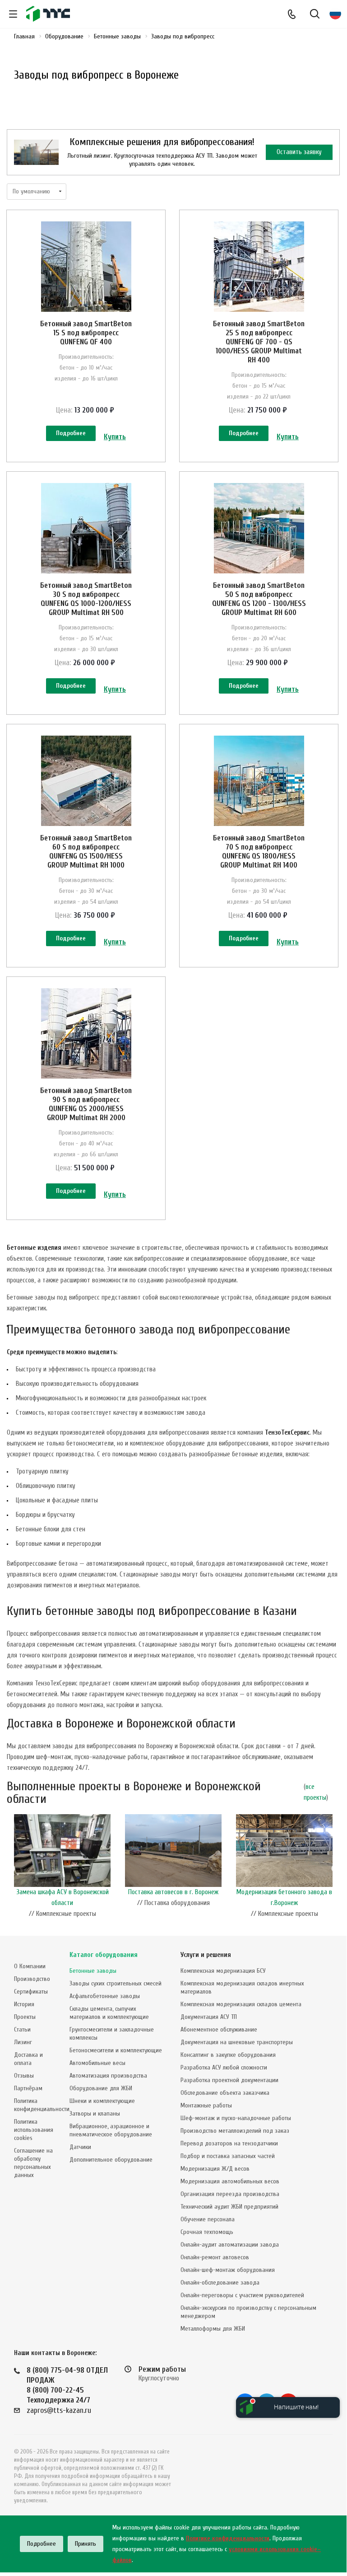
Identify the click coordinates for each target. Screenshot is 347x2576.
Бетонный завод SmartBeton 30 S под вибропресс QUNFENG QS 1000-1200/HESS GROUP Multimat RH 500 (86, 599)
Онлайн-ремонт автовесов (215, 2257)
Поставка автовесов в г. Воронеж (173, 1892)
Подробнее (71, 433)
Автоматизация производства (108, 2076)
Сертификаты (31, 1992)
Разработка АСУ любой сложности (224, 2067)
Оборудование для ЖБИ (101, 2088)
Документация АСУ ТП (209, 2017)
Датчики (80, 2147)
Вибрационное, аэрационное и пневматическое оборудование (111, 2130)
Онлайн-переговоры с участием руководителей (242, 2295)
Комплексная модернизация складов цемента (241, 2004)
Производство (32, 1979)
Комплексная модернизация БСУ (223, 1971)
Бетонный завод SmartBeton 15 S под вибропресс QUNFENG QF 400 (86, 333)
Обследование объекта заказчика (225, 2093)
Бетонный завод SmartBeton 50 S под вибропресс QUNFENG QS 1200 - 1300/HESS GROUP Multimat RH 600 (259, 599)
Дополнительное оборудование (111, 2160)
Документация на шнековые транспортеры (237, 2042)
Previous (11, 1869)
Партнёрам (28, 2088)
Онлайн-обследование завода (220, 2283)
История (24, 2004)
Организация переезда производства (230, 2194)
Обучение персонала (208, 2219)
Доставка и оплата (28, 2059)
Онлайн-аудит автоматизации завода (230, 2245)
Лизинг (23, 2042)
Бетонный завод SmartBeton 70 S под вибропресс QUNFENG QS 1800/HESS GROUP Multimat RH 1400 (259, 852)
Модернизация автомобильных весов (230, 2181)
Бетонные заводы (93, 1971)
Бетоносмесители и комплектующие (116, 2050)
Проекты (25, 2017)
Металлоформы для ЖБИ (213, 2329)
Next (335, 1869)
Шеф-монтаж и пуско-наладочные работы (236, 2118)
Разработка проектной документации (229, 2080)
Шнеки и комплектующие (102, 2101)
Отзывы (24, 2076)
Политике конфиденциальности (228, 2538)
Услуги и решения (206, 1955)
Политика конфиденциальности (42, 2105)
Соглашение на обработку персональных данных (33, 2163)
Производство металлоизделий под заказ (235, 2131)
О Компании (30, 1966)
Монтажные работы (206, 2105)
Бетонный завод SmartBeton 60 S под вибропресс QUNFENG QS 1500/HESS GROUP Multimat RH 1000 (86, 852)
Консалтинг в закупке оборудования (228, 2055)
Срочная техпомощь (207, 2232)
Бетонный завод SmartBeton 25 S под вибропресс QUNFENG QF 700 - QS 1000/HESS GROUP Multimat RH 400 (259, 342)
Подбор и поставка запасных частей (228, 2156)
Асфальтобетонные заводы (105, 1996)
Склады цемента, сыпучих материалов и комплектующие (109, 2013)
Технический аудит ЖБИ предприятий (229, 2207)
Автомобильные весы (97, 2063)
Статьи (22, 2029)
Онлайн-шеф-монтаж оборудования (228, 2270)
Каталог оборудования (104, 1955)
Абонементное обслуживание (219, 2029)
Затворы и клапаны (95, 2114)
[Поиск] (315, 15)
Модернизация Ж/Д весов (215, 2169)
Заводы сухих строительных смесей (116, 1983)
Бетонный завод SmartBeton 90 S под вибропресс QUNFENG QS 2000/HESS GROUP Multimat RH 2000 (86, 1104)
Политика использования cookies (34, 2130)
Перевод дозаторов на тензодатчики (229, 2143)
